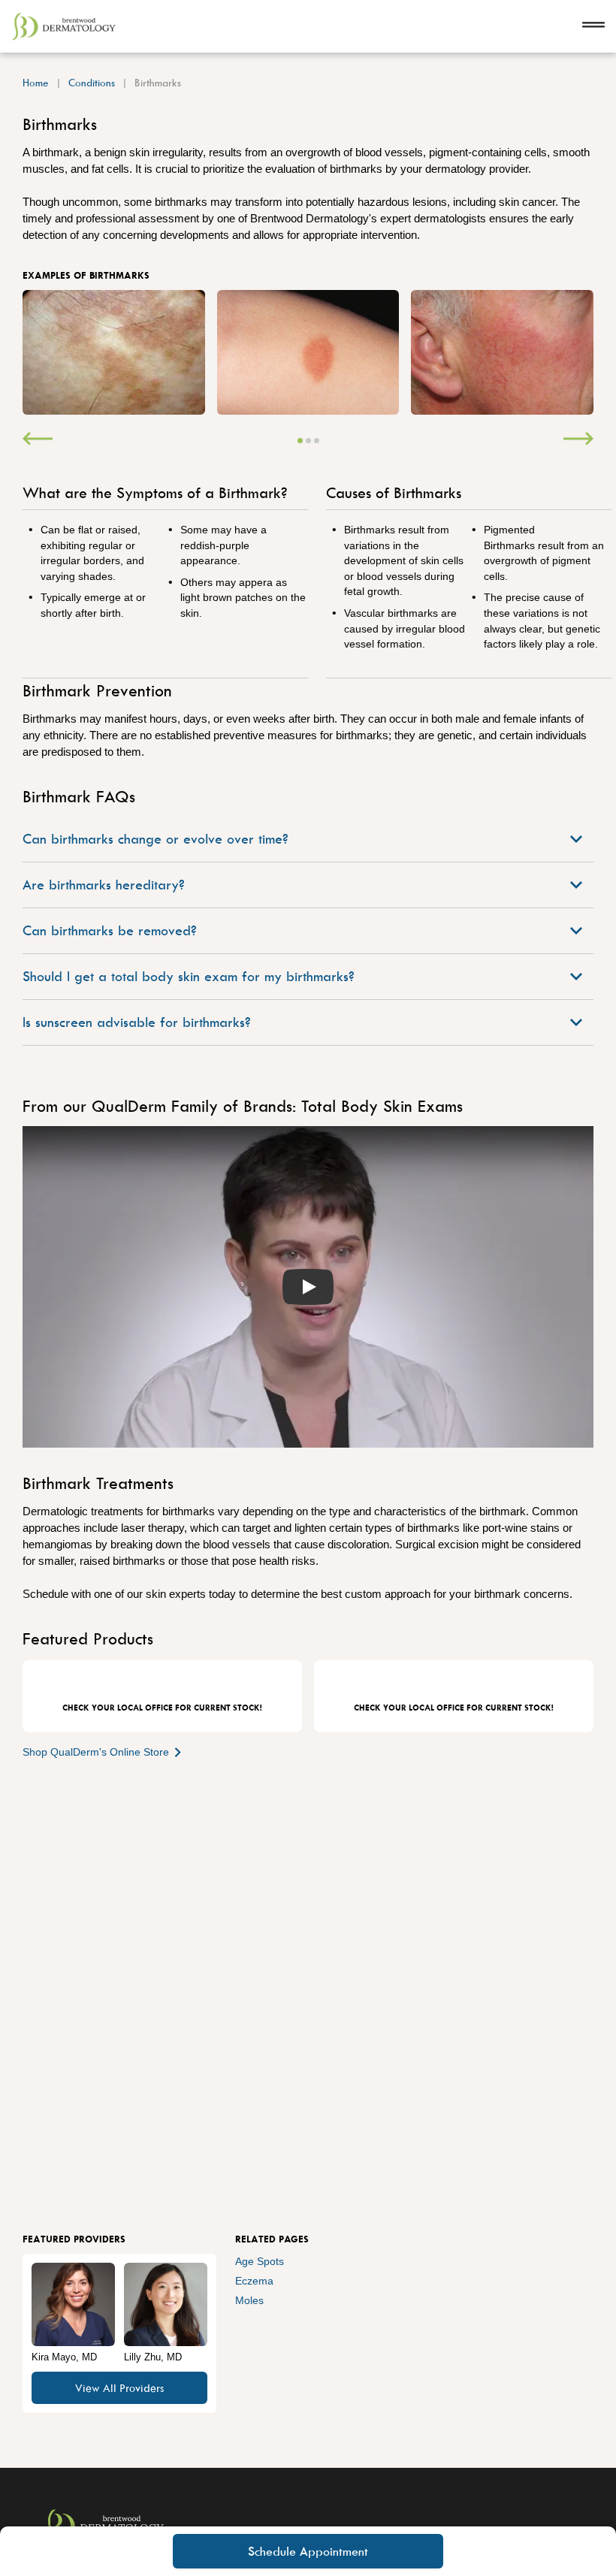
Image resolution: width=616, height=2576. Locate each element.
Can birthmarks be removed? (110, 930)
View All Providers (119, 2388)
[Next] (578, 440)
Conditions (92, 82)
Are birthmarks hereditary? (104, 885)
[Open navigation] (593, 26)
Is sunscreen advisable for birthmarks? (137, 1022)
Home (36, 82)
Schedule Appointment (308, 2551)
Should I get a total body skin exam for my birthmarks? (189, 976)
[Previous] (38, 440)
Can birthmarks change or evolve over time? (156, 839)
